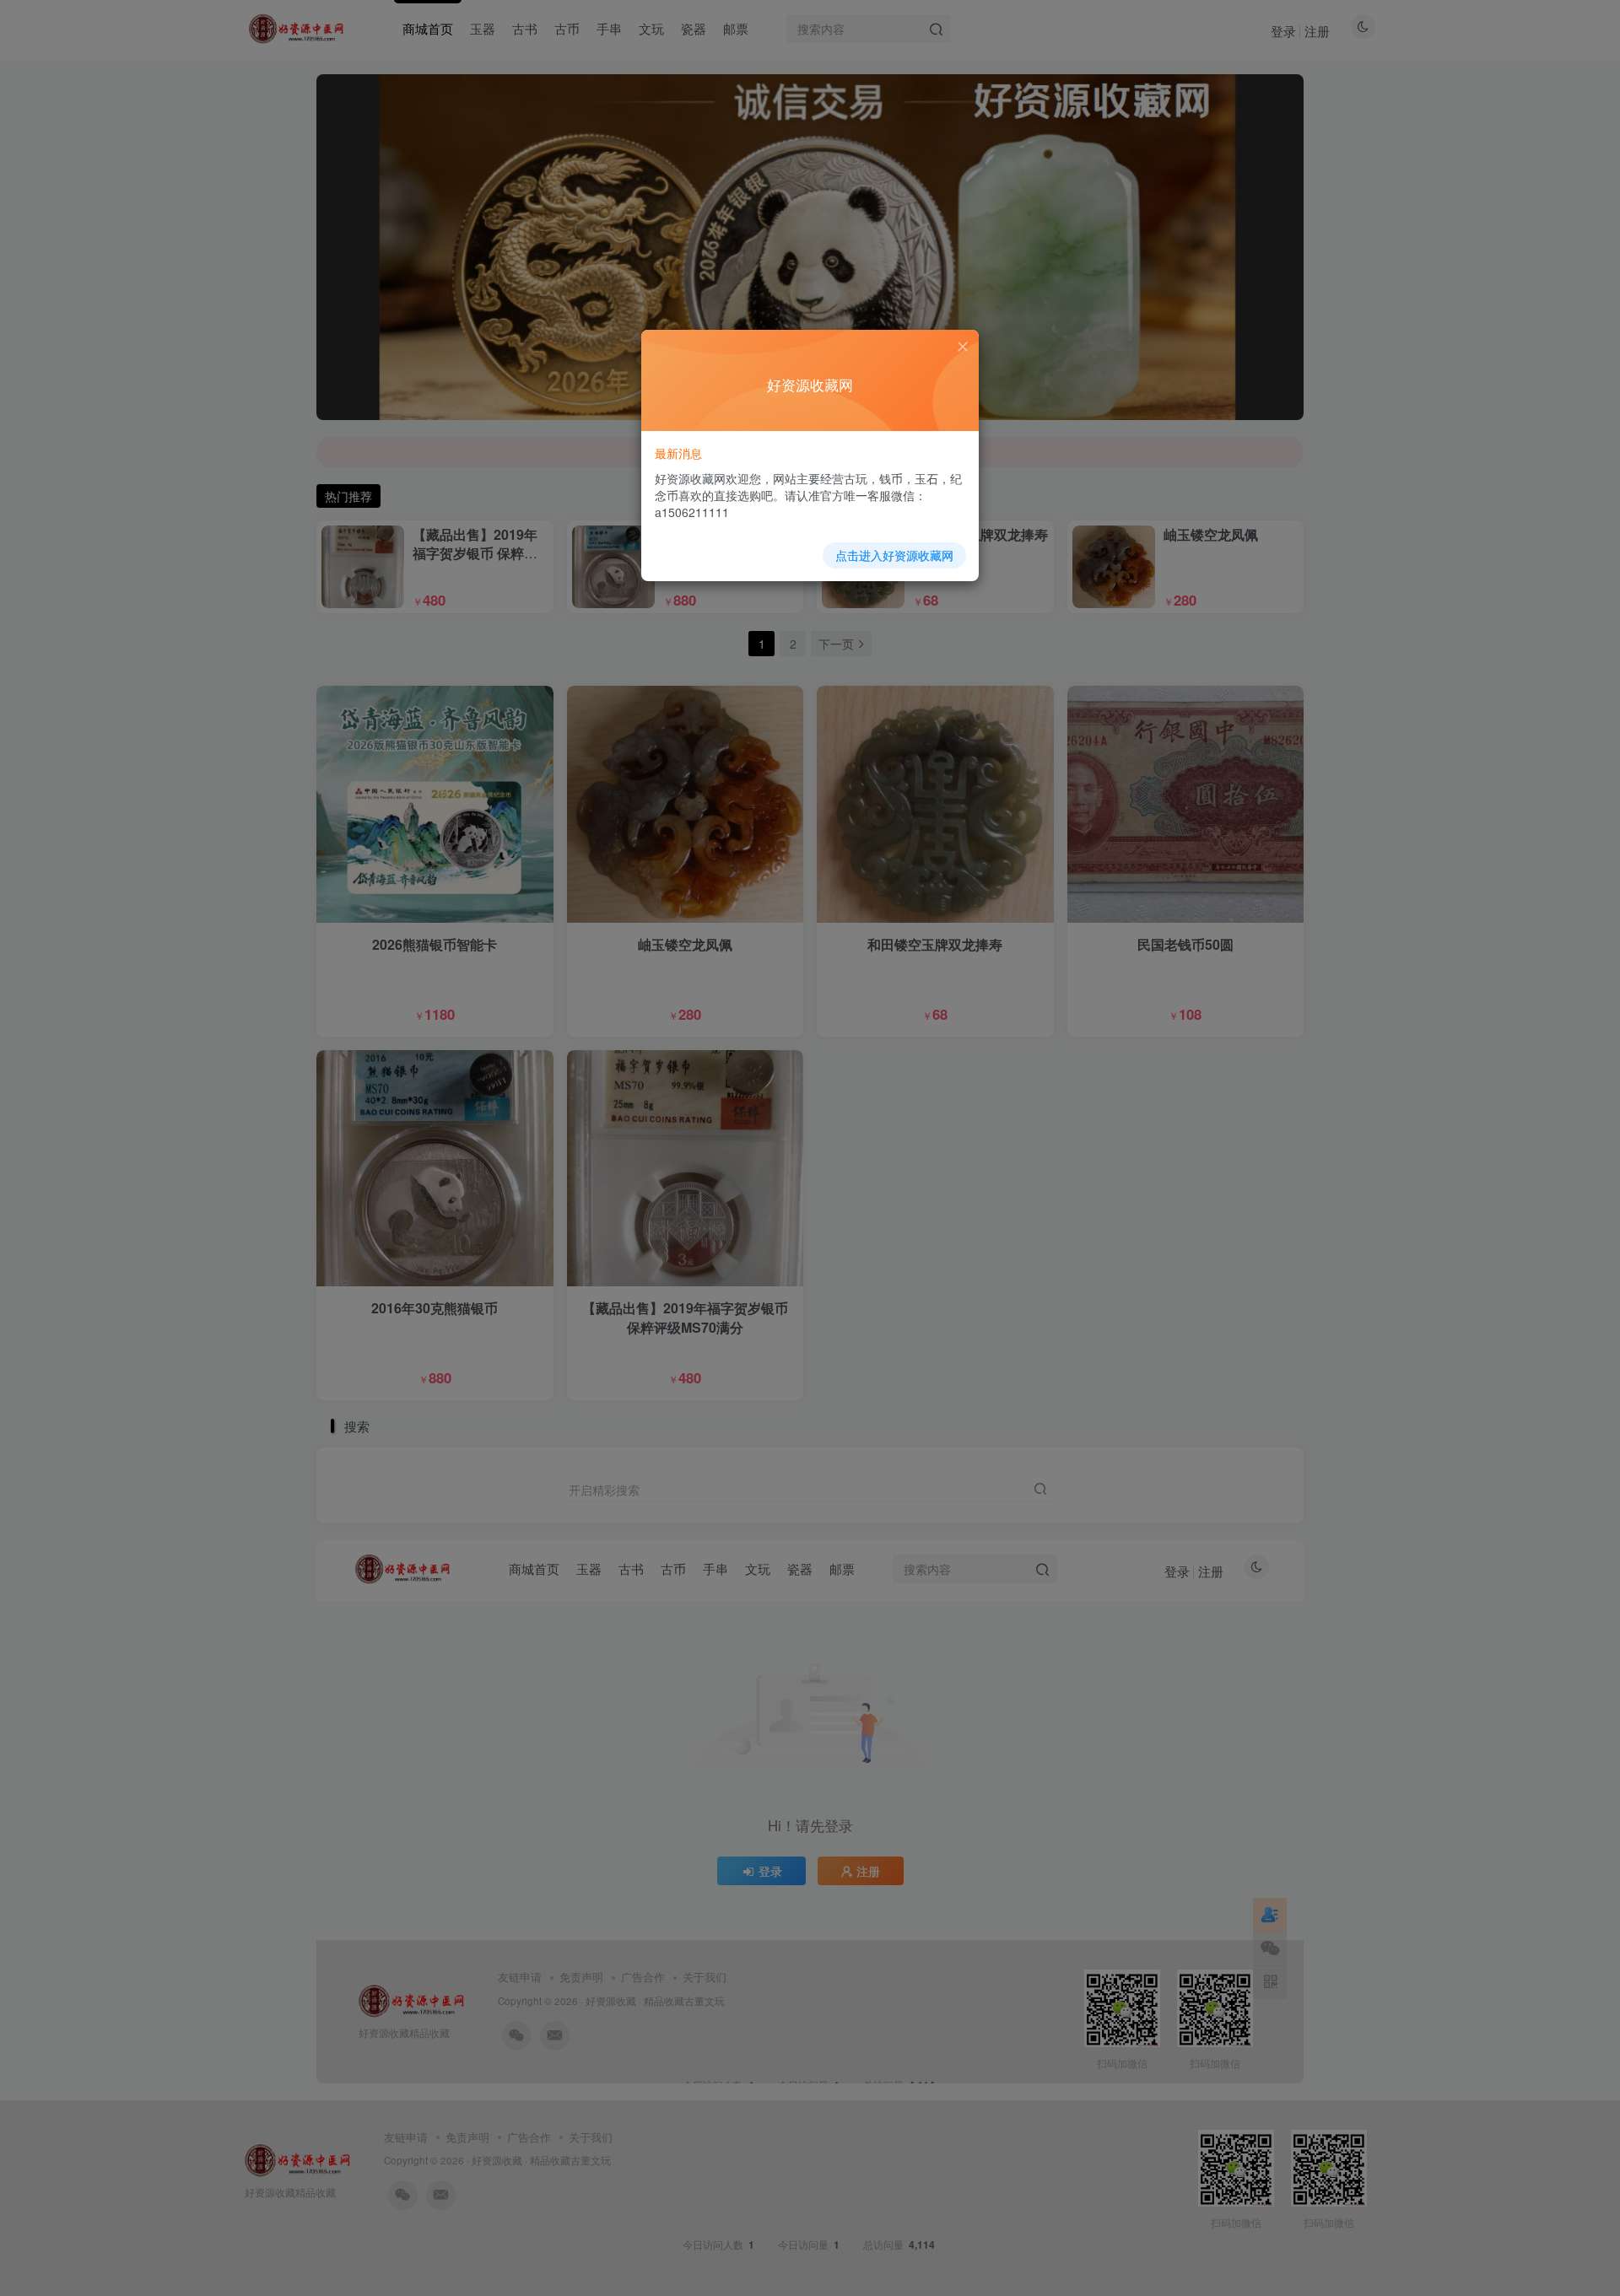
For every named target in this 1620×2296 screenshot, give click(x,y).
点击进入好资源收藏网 (894, 555)
